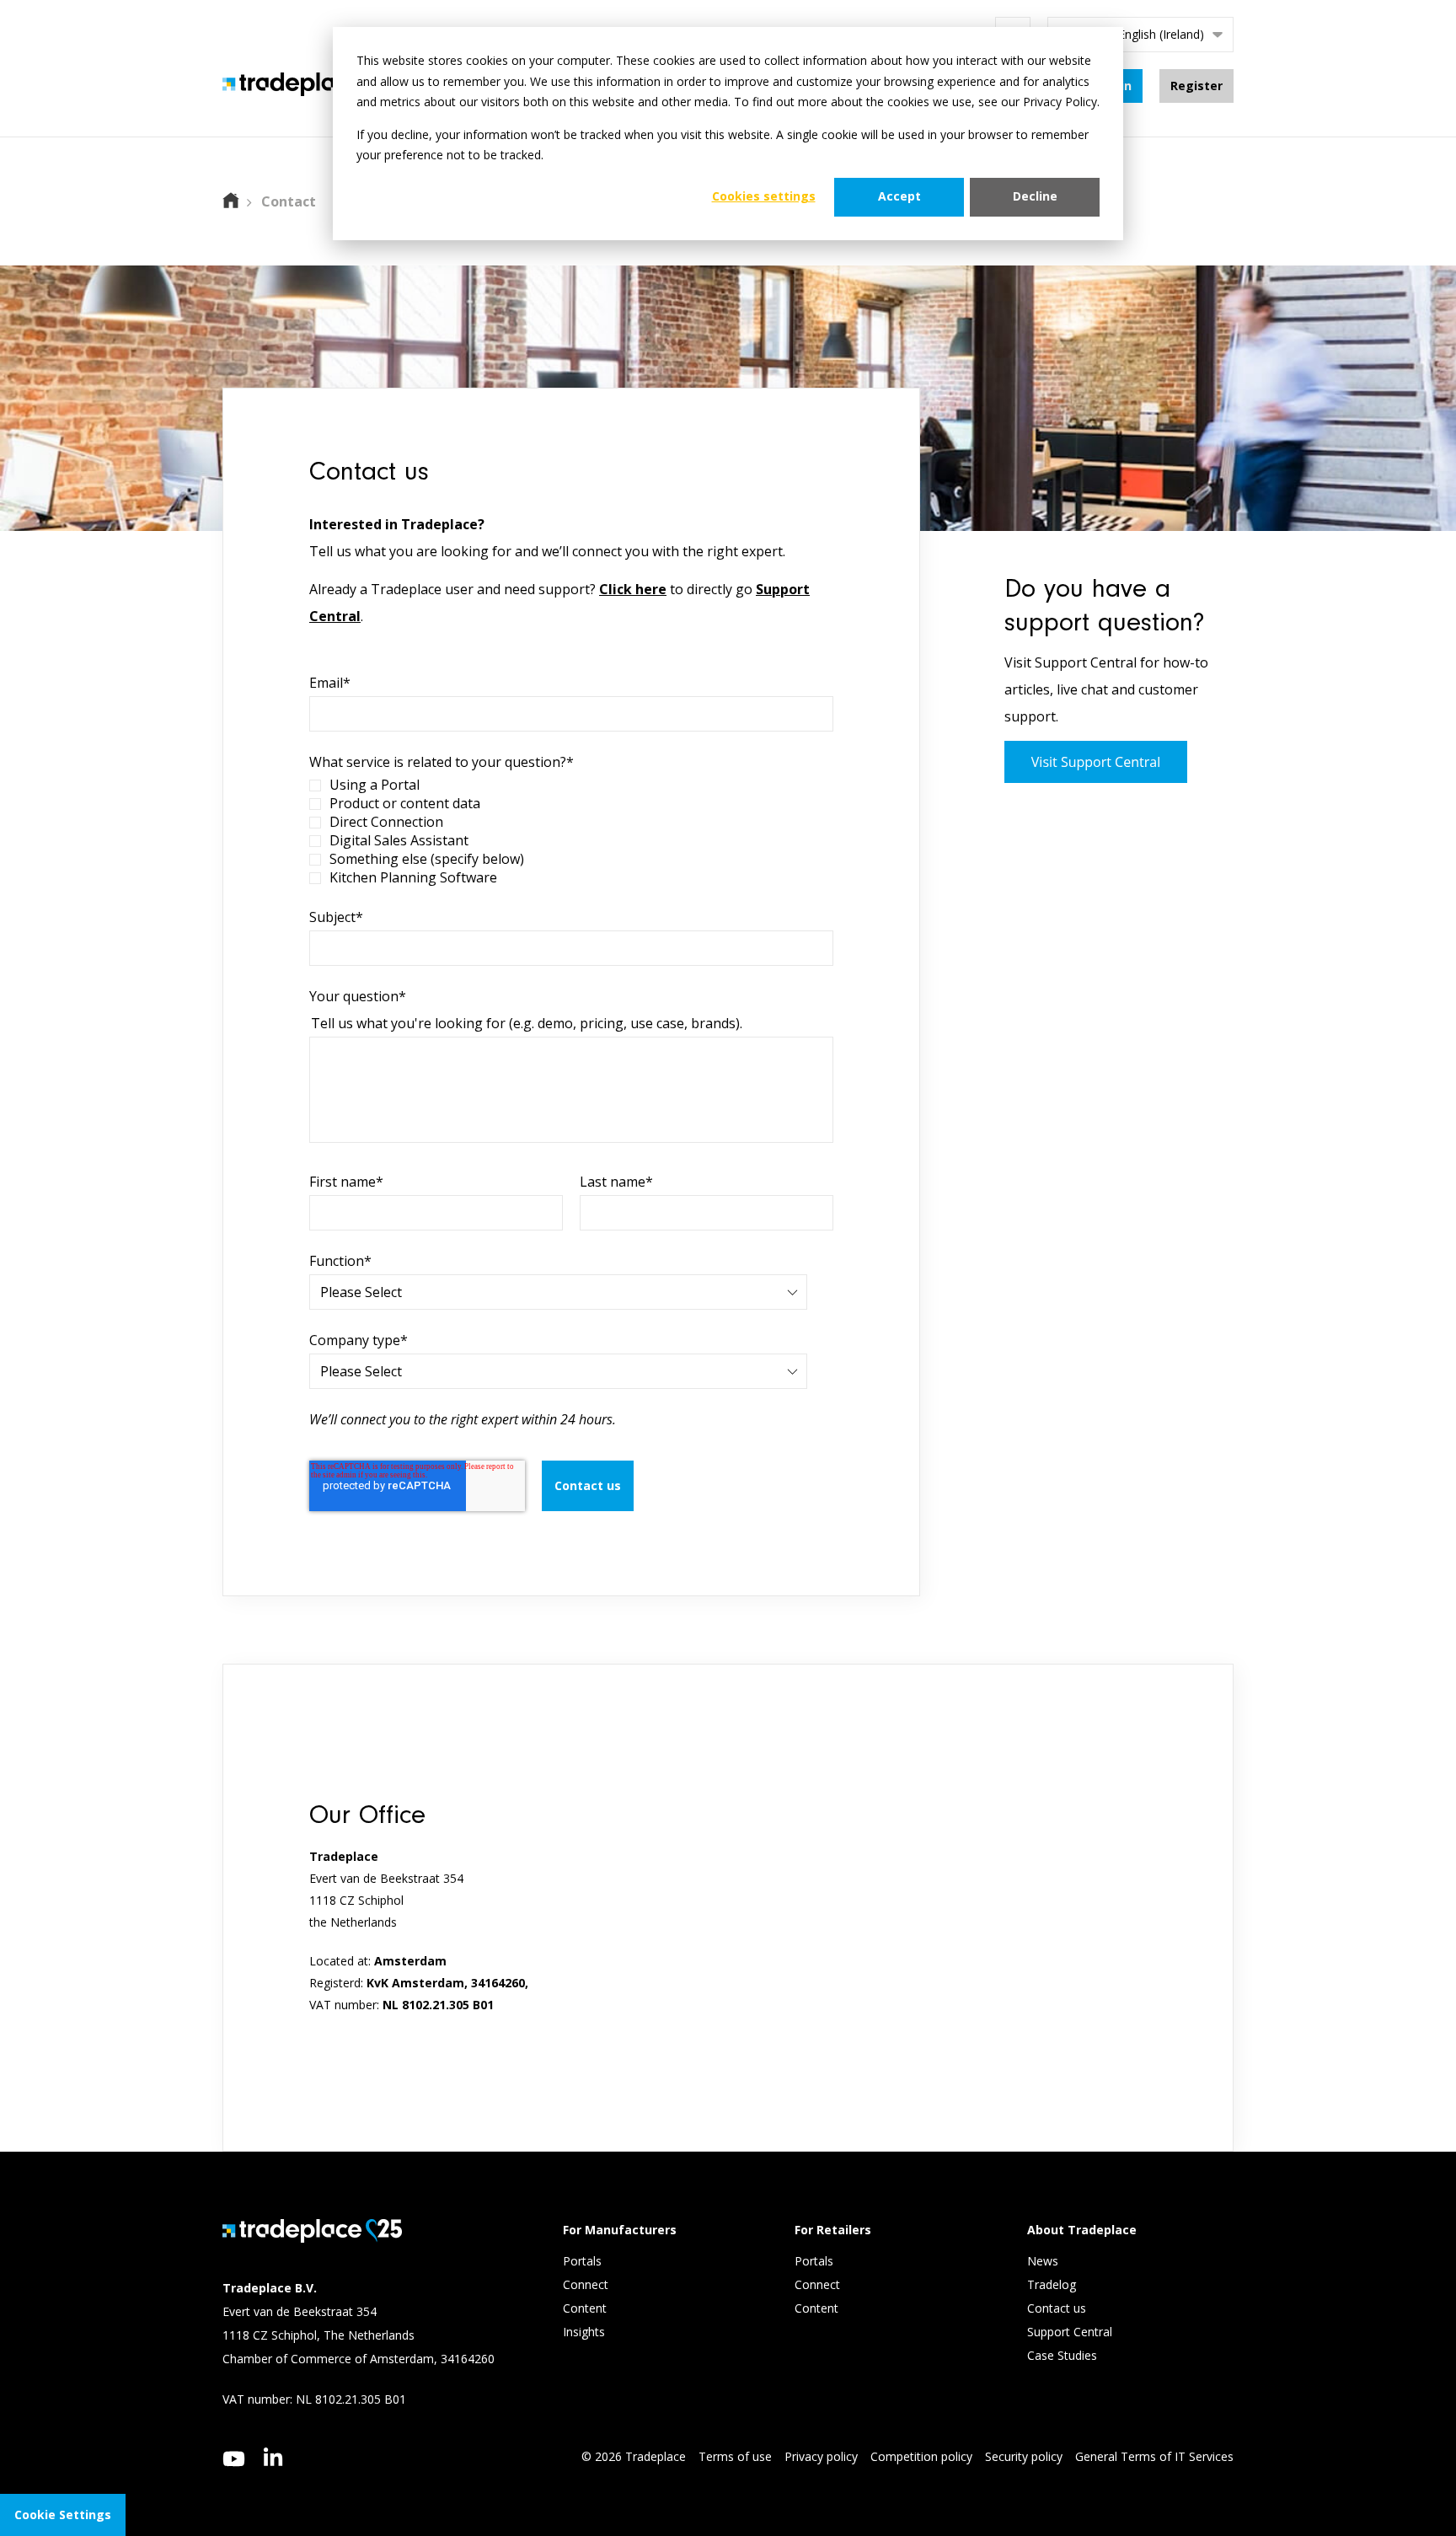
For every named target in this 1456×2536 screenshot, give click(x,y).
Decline (1035, 196)
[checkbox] (571, 831)
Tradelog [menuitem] (1053, 2284)
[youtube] (234, 2459)
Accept (899, 196)
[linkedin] (273, 2457)
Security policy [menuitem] (1024, 2456)
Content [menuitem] (586, 2308)
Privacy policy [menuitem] (821, 2456)
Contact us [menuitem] (1057, 2308)
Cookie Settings (63, 2515)
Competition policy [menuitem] (921, 2456)
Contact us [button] (588, 1485)
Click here (633, 589)
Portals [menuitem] (582, 2261)
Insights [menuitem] (586, 2332)
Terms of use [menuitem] (735, 2456)
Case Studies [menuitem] (1062, 2355)
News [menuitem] (1043, 2261)
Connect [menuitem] (587, 2284)
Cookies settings (764, 196)
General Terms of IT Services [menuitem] (1154, 2456)
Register (1196, 86)
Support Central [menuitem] (1070, 2332)
